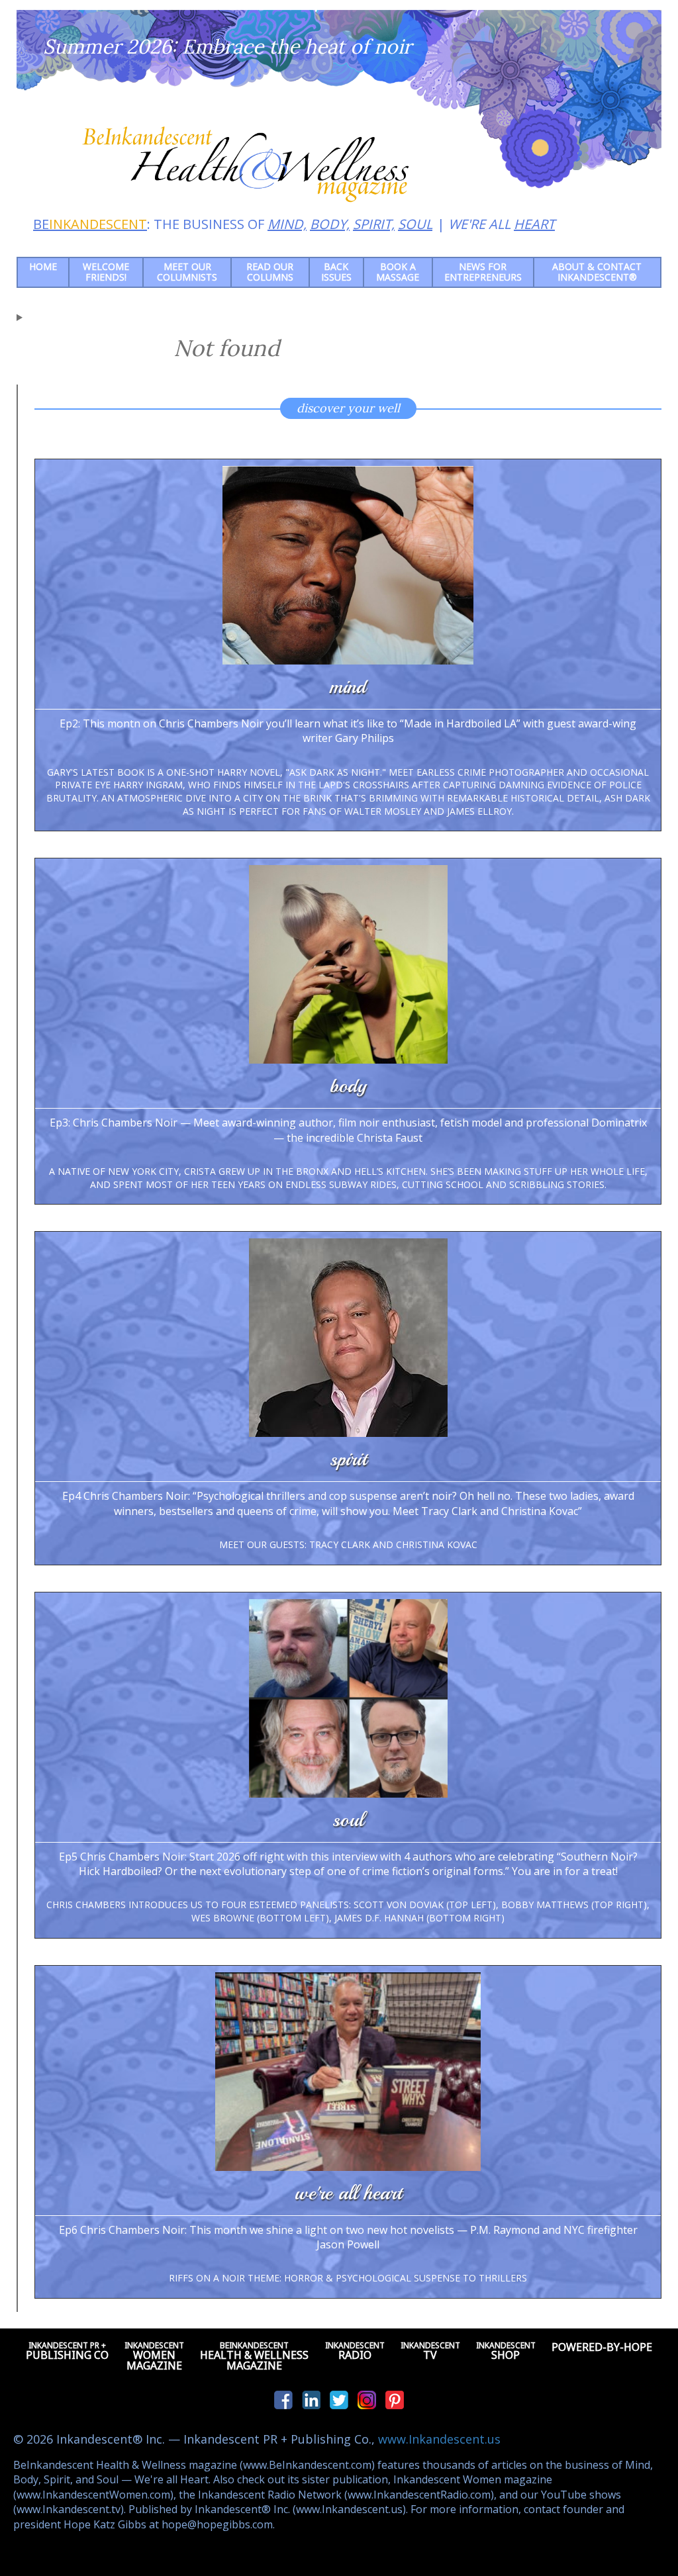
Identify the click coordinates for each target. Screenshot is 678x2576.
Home (43, 266)
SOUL (415, 224)
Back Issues (336, 272)
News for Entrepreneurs (483, 272)
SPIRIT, (374, 224)
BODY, (330, 224)
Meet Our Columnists (187, 272)
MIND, (287, 224)
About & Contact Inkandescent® (597, 272)
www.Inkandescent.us (439, 2439)
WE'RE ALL (502, 224)
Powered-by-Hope (602, 2347)
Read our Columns (270, 272)
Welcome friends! (106, 272)
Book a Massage (398, 272)
